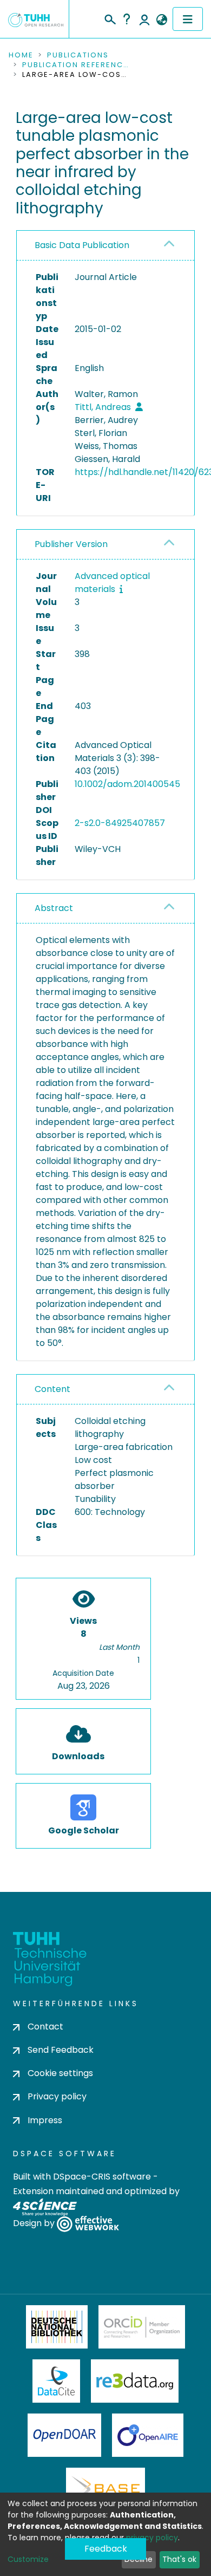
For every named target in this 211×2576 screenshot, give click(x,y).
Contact (45, 2027)
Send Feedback (61, 2050)
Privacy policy (57, 2096)
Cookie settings (60, 2073)
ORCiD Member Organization (142, 2327)
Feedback (106, 2549)
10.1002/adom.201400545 (127, 784)
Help (127, 19)
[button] (161, 20)
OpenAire (148, 2435)
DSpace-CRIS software (102, 2177)
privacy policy (152, 2538)
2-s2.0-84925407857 (120, 823)
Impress (45, 2120)
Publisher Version (71, 544)
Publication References (76, 65)
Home (21, 55)
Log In (144, 19)
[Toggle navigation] (188, 19)
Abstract (54, 908)
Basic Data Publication (82, 245)
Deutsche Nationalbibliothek (57, 2327)
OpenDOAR (64, 2435)
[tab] (105, 246)
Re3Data (135, 2381)
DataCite (57, 2381)
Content (52, 1389)
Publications (78, 55)
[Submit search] (110, 18)
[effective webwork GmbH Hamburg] (88, 2223)
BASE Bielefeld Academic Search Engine (105, 2489)
